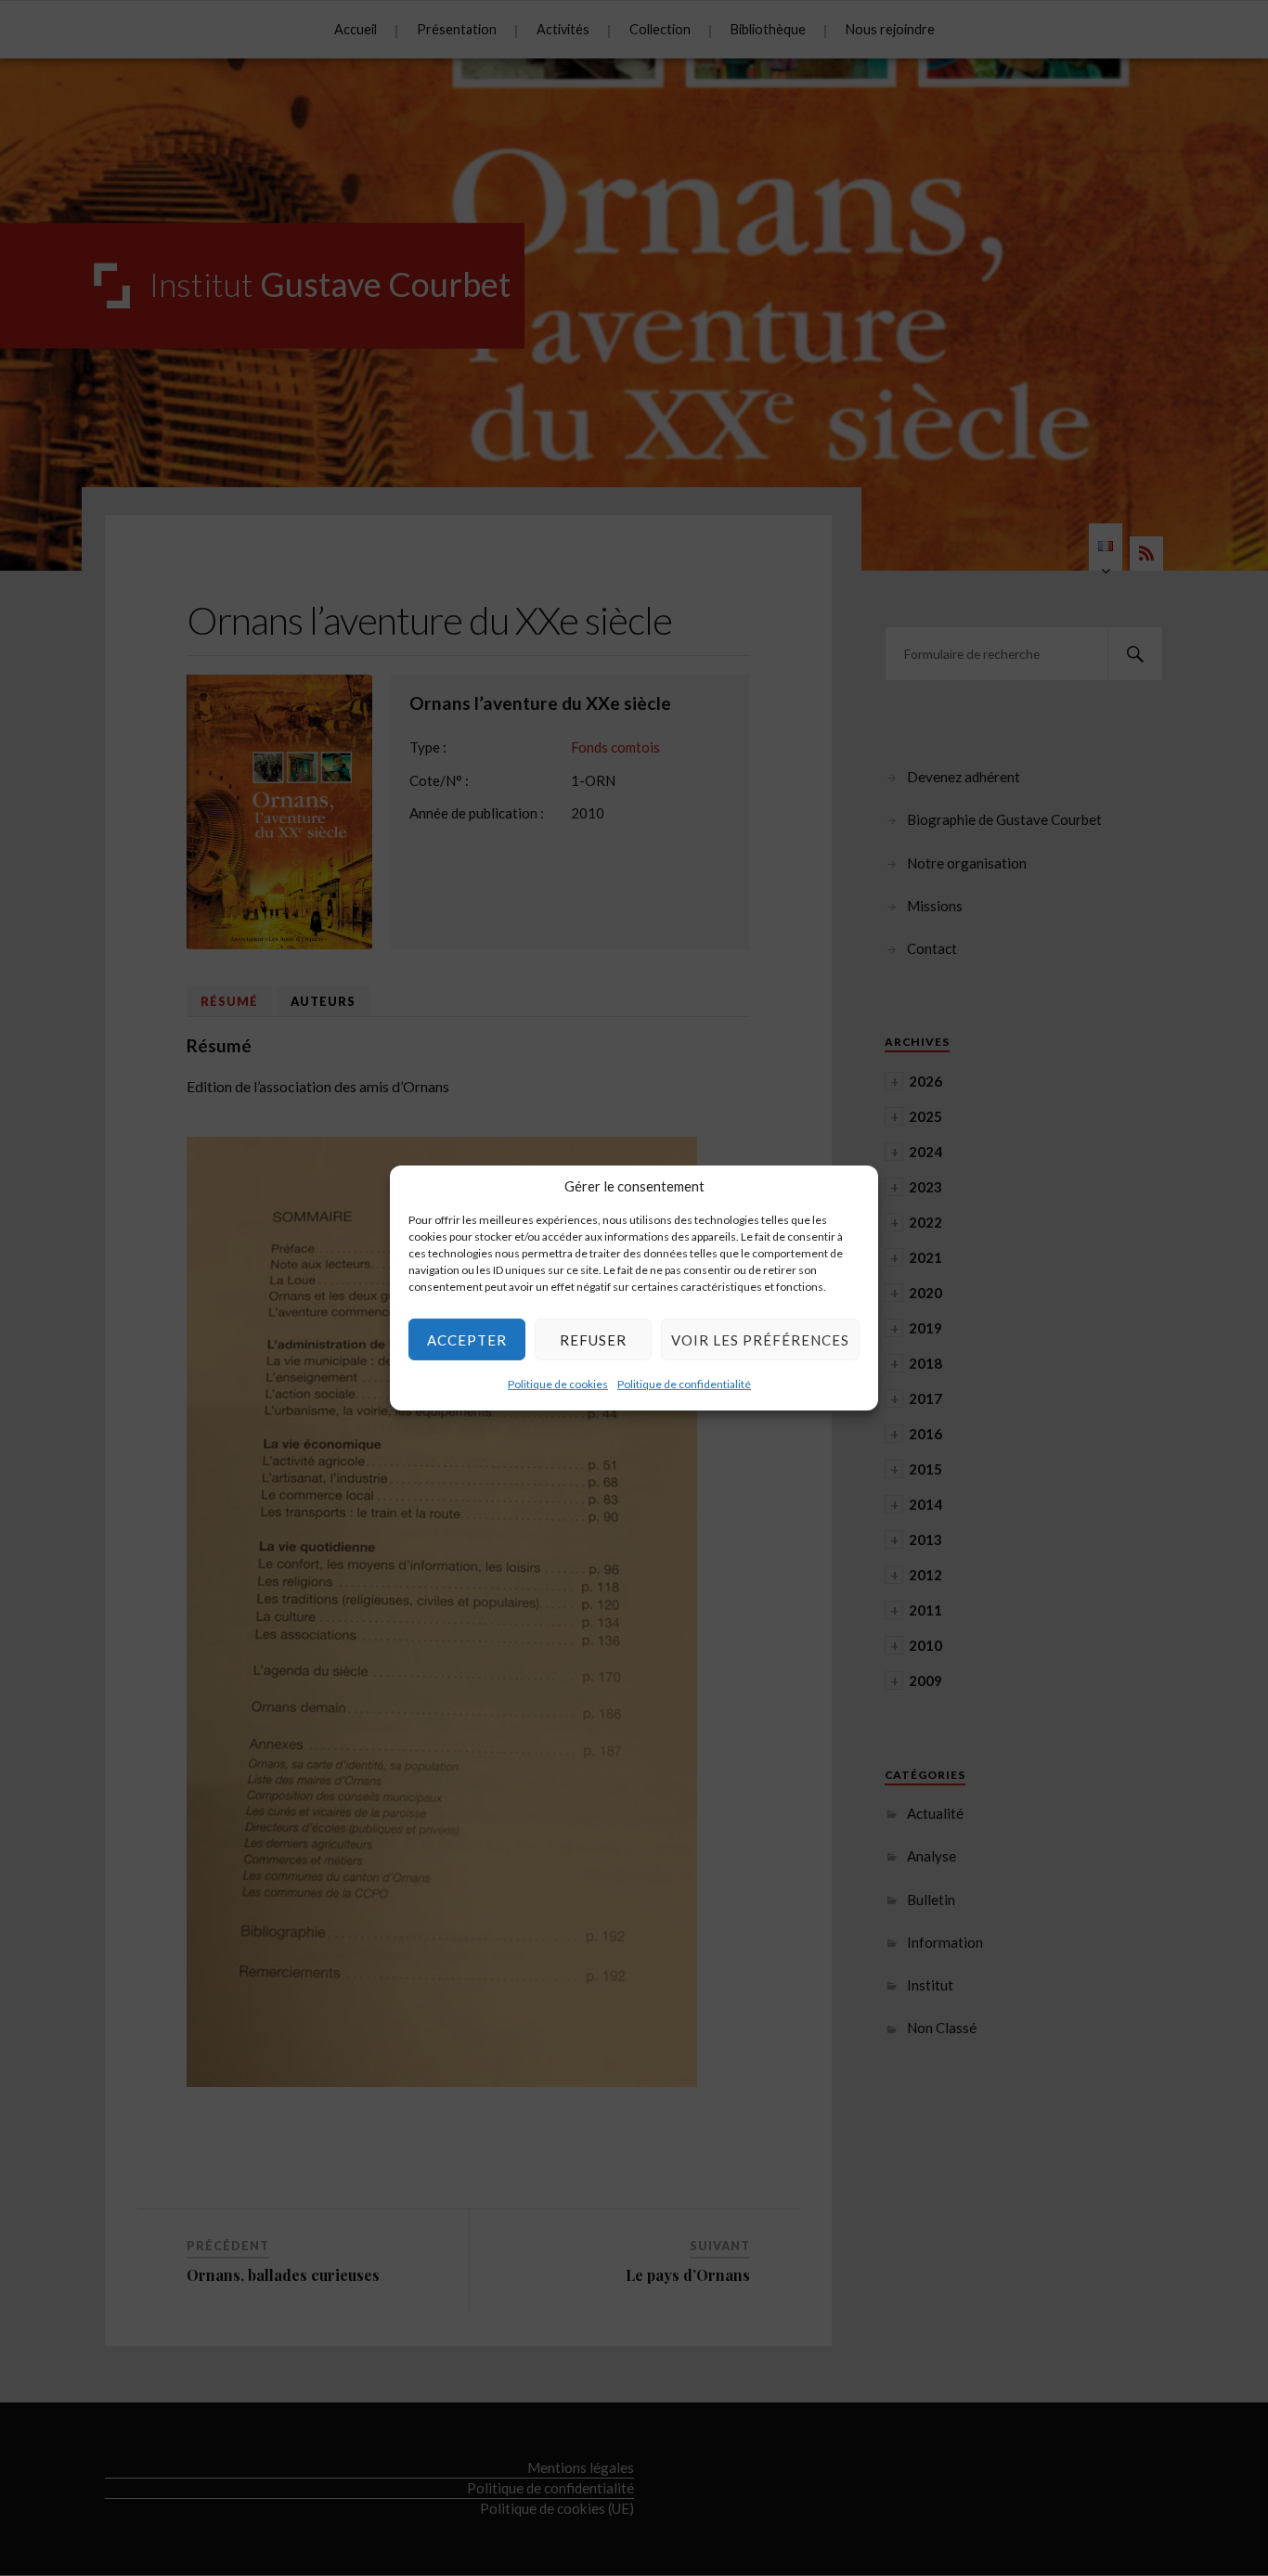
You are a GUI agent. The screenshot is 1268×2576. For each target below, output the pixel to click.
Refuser (593, 1339)
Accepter (467, 1339)
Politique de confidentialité (684, 1384)
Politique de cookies (558, 1384)
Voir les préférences (760, 1339)
